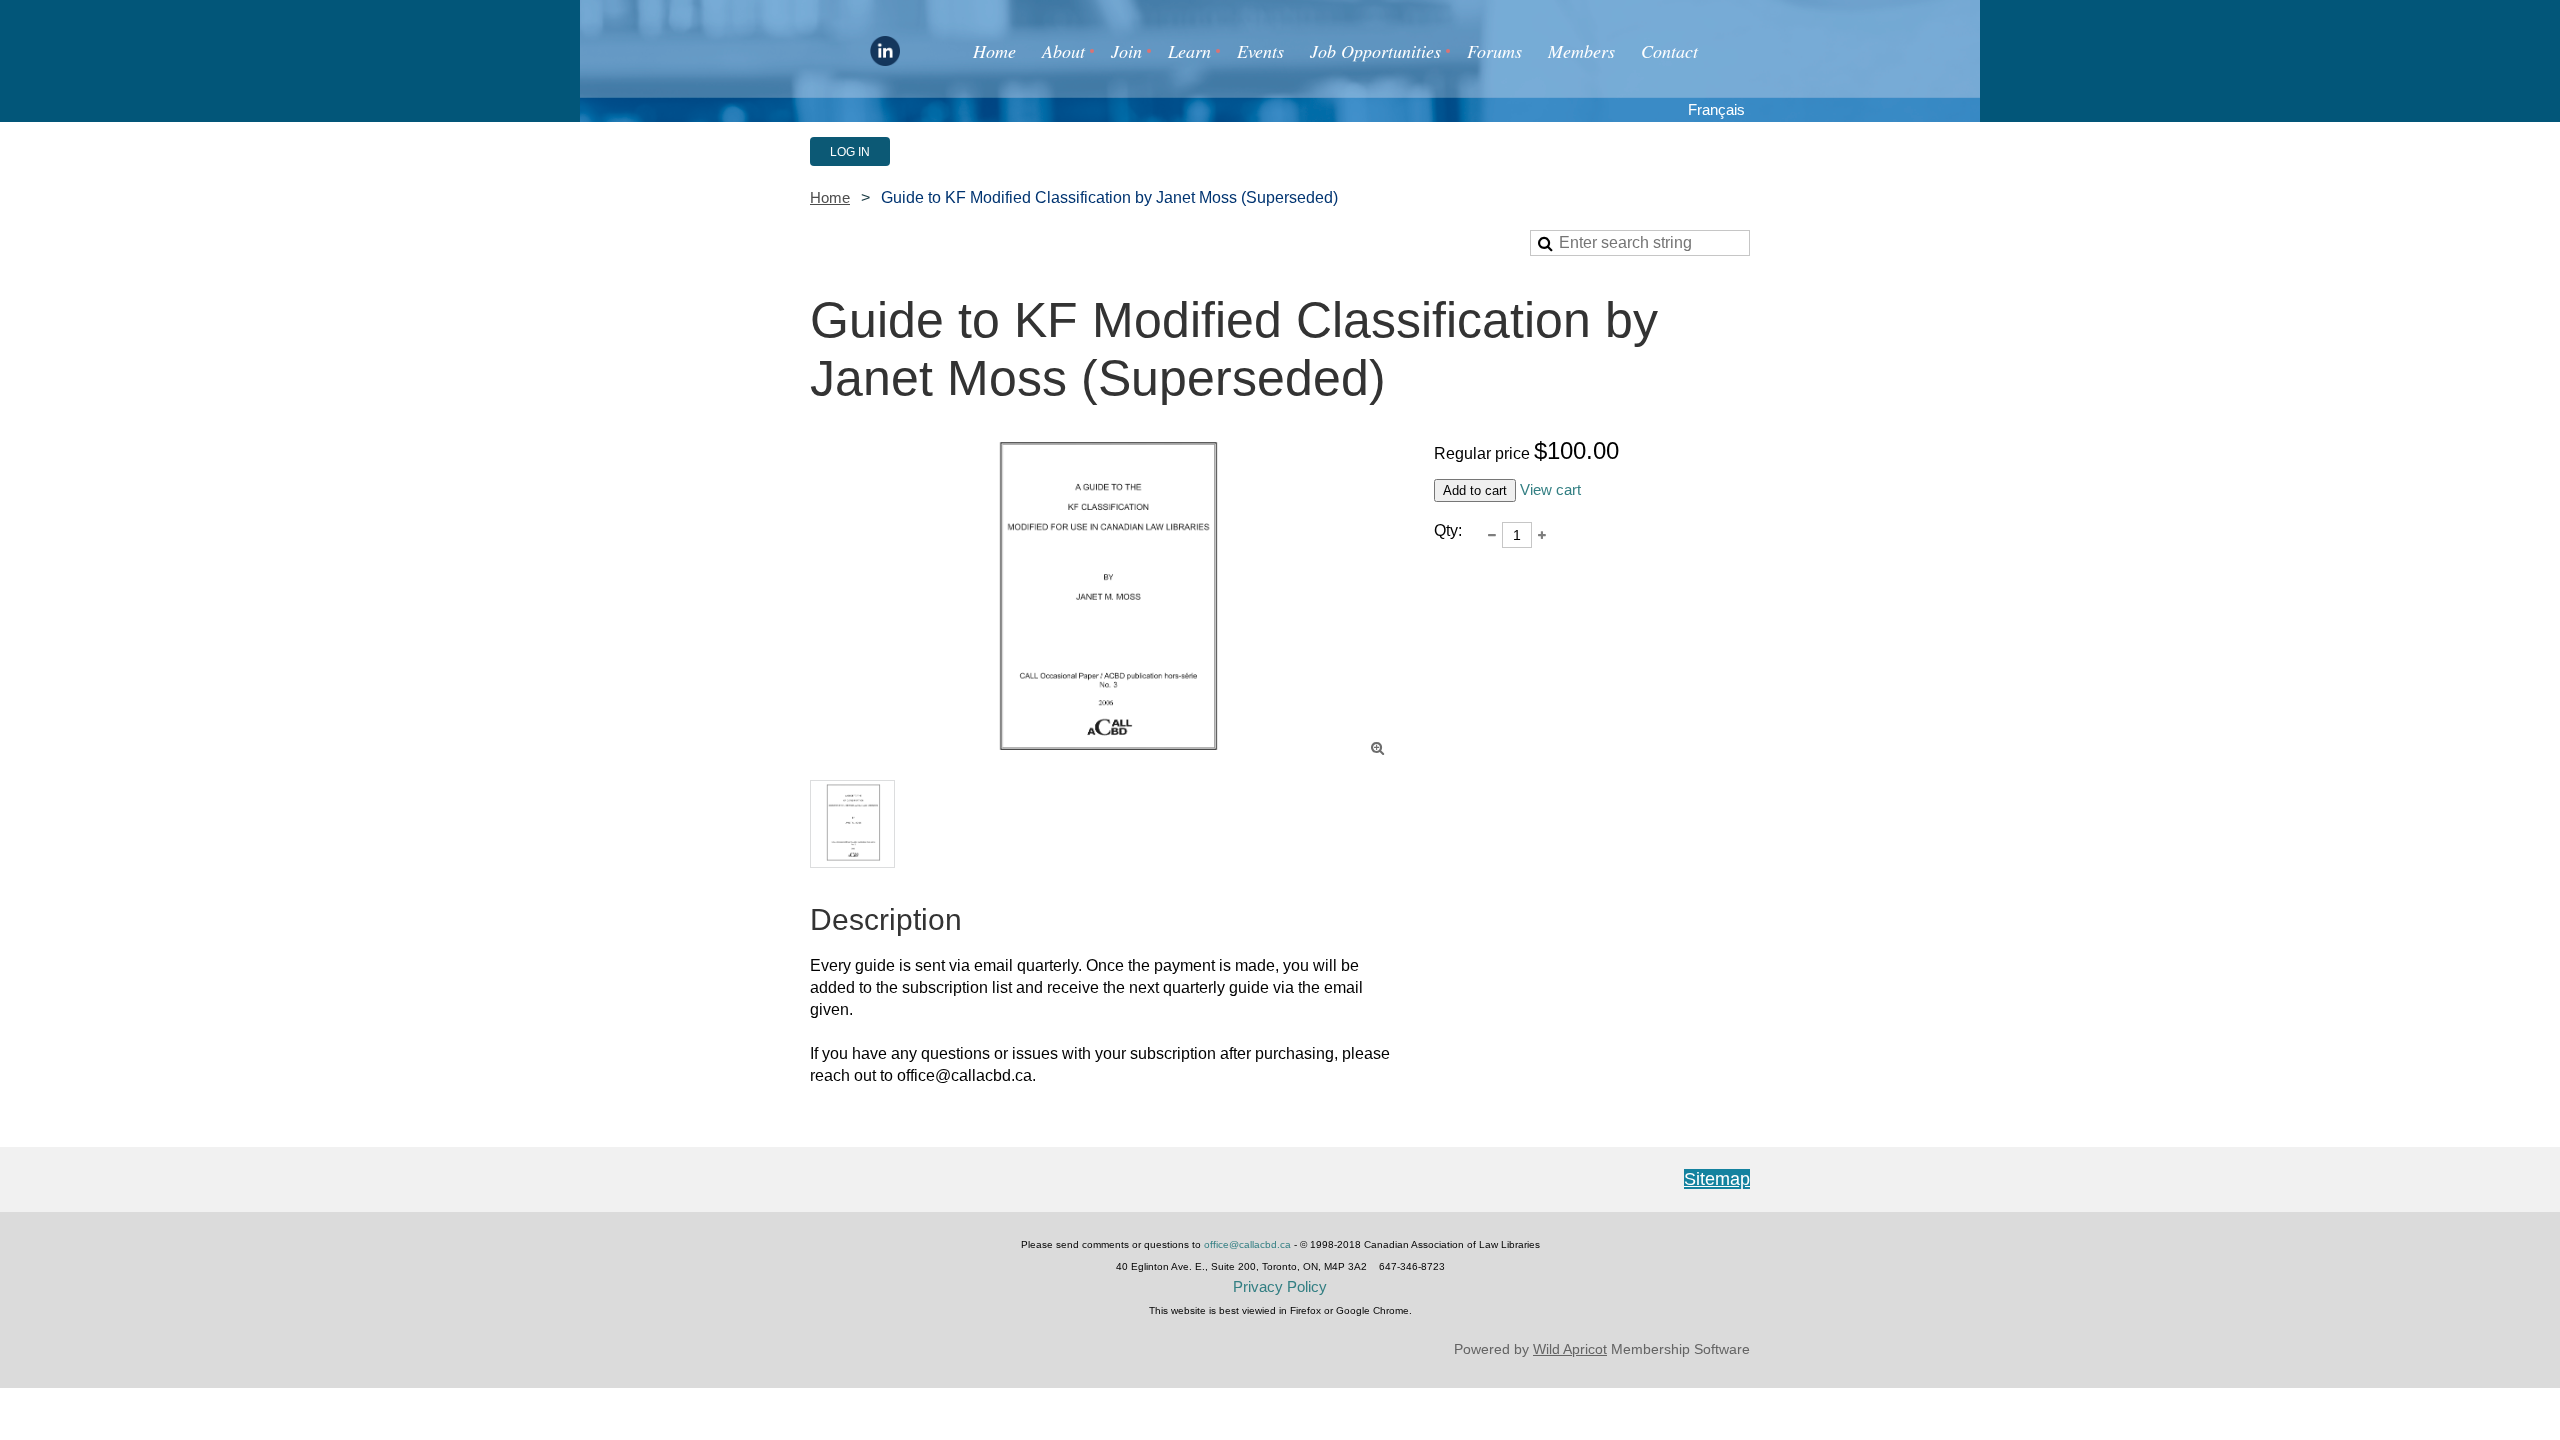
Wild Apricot (1570, 1349)
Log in (850, 152)
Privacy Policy (1280, 1287)
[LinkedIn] (885, 51)
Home (830, 198)
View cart (1550, 490)
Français (1716, 110)
